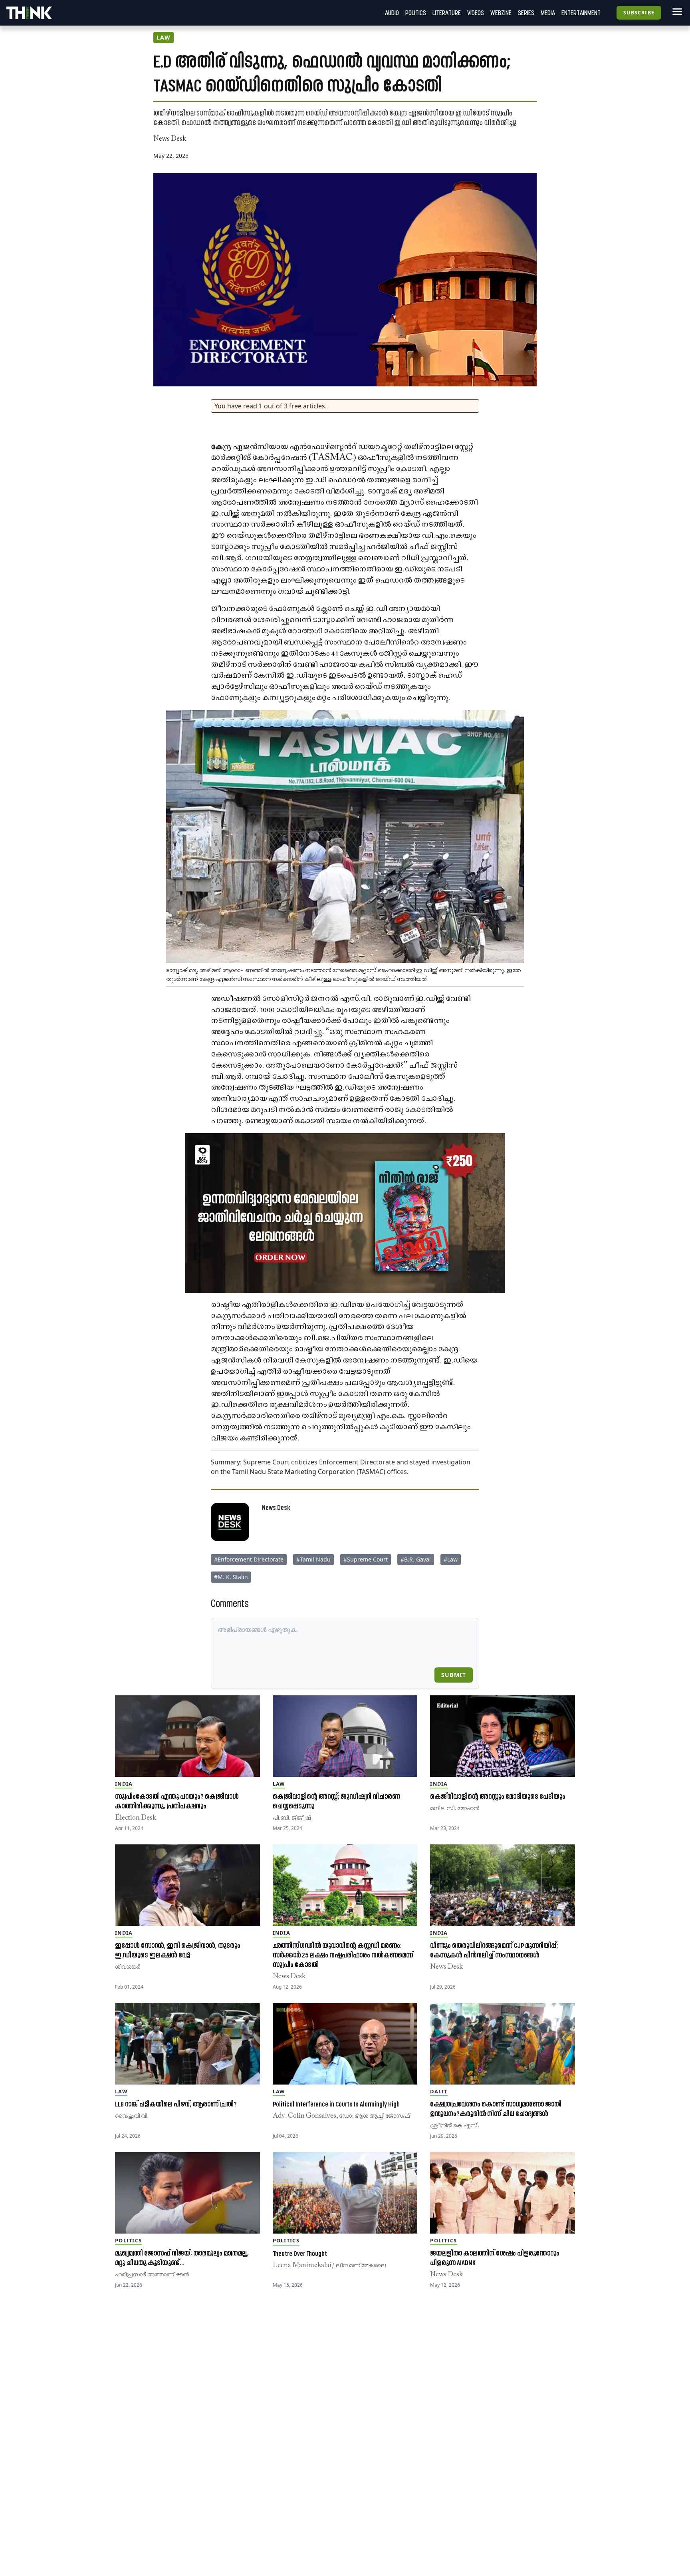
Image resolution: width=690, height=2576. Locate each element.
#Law (451, 1559)
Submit (454, 1675)
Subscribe (639, 13)
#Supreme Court (366, 1559)
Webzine (501, 13)
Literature (447, 13)
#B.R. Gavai (416, 1559)
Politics (416, 13)
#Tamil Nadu (313, 1559)
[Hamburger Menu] (676, 12)
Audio (392, 13)
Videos (476, 13)
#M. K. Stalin (231, 1577)
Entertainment (581, 13)
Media (548, 13)
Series (526, 13)
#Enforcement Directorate (249, 1559)
